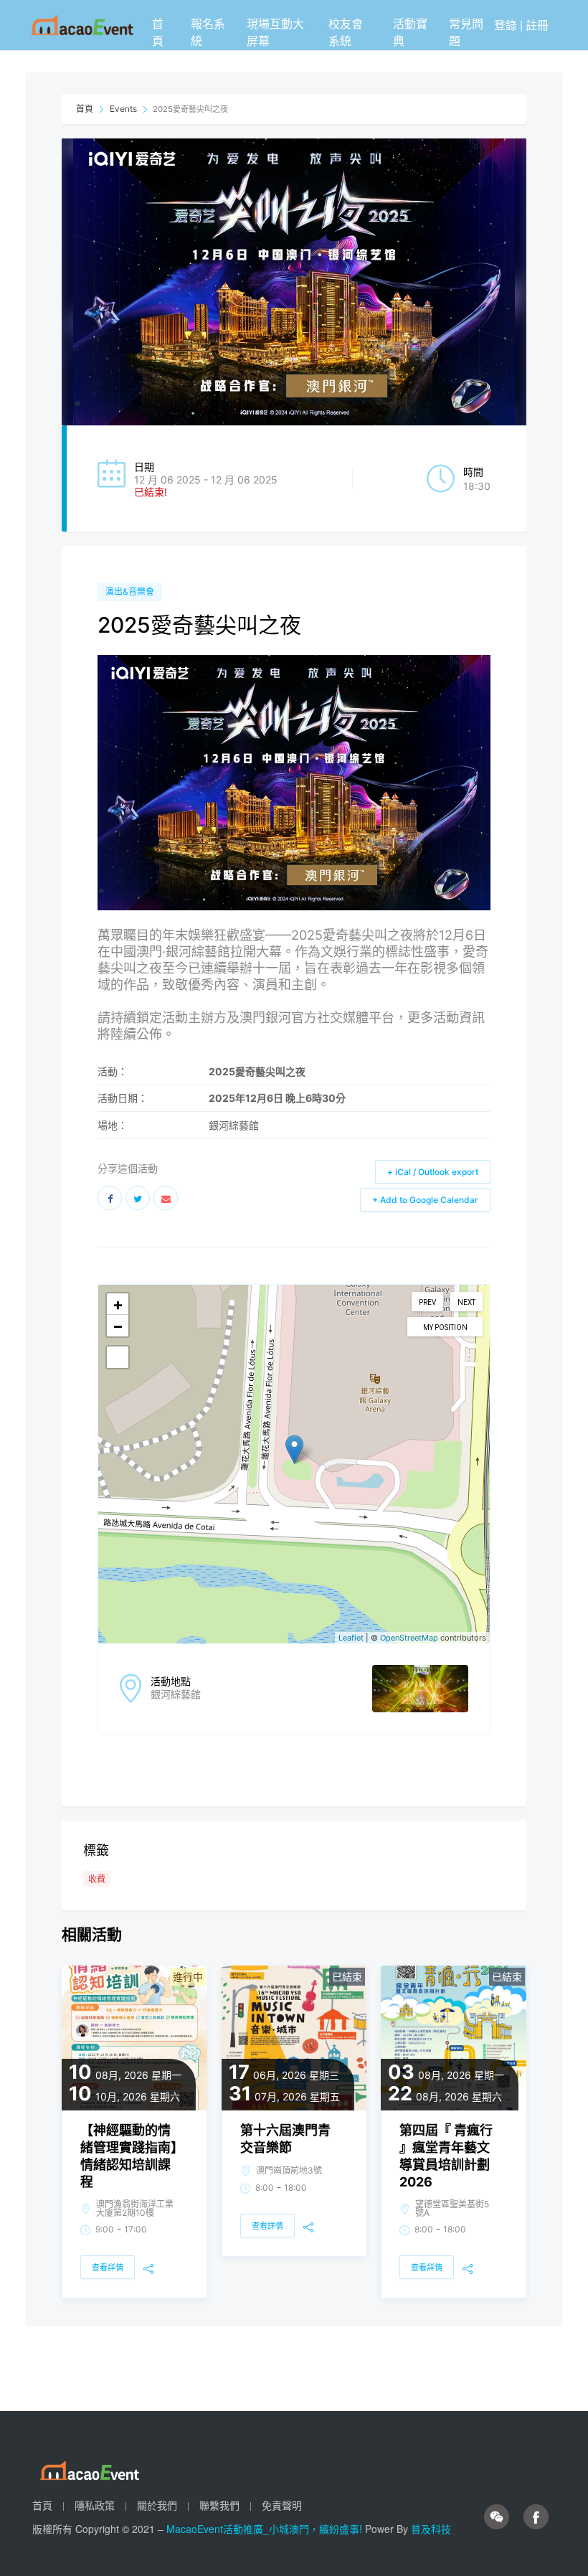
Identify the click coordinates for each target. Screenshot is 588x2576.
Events (123, 109)
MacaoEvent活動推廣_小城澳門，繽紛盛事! (266, 2529)
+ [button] (118, 1304)
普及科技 (431, 2529)
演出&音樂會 (130, 591)
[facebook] (536, 2517)
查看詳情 (108, 2268)
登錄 (506, 25)
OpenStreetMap (409, 1638)
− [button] (118, 1326)
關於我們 (157, 2505)
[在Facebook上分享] (110, 1198)
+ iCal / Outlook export (433, 1172)
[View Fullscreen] (118, 1357)
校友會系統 (346, 32)
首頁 (158, 32)
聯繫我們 (219, 2505)
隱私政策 (95, 2505)
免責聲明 (282, 2505)
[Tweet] (138, 1198)
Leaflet (351, 1638)
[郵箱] (166, 1198)
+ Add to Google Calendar (425, 1200)
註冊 (537, 25)
